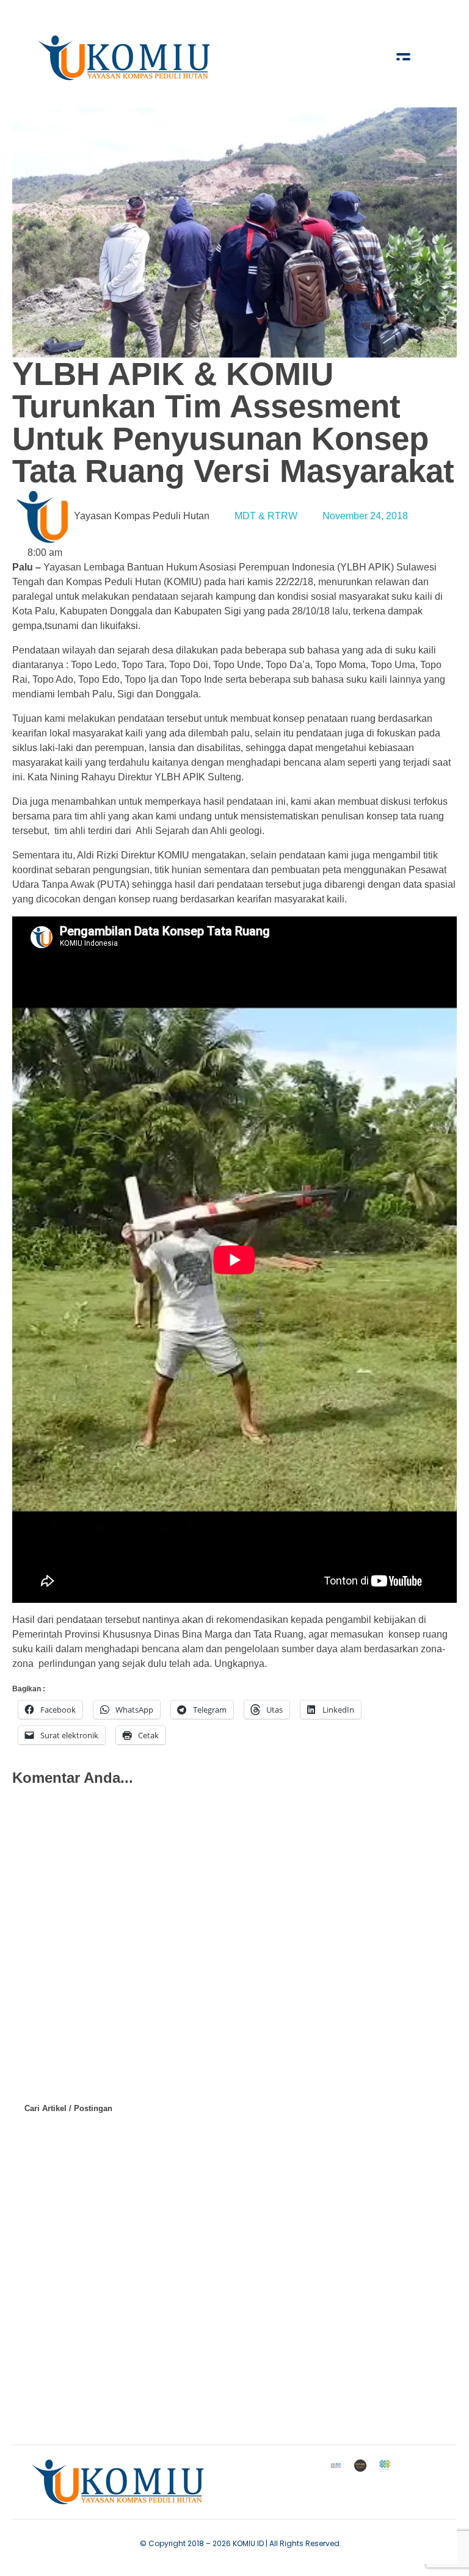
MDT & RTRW (266, 516)
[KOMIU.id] (125, 58)
